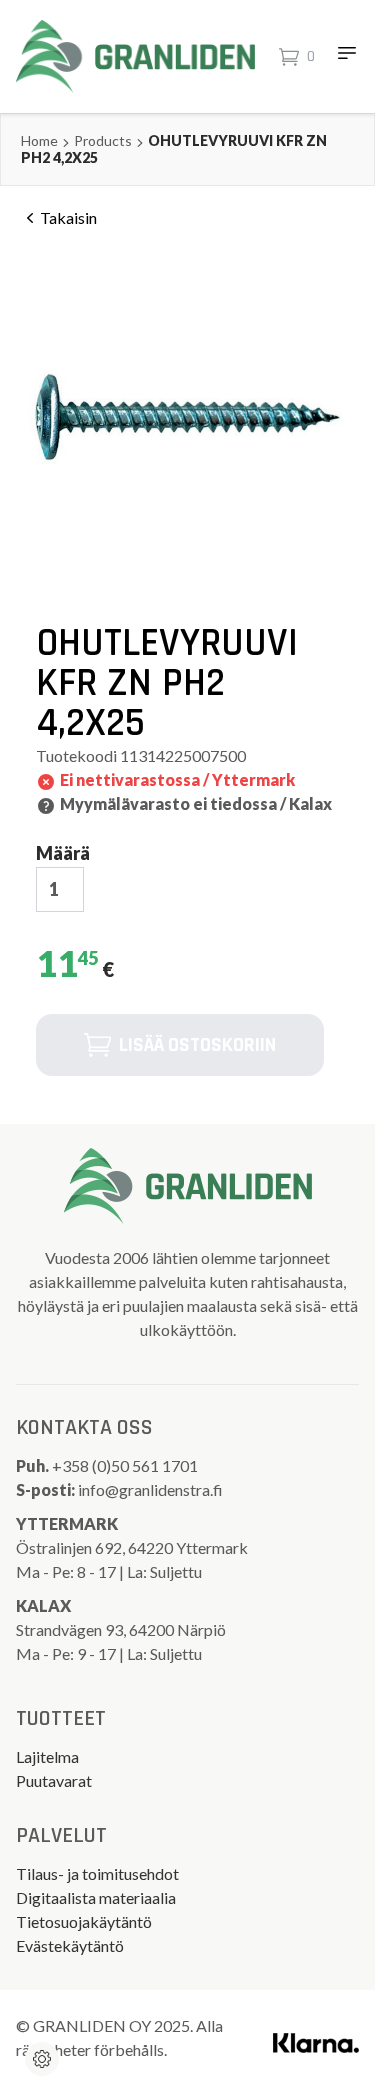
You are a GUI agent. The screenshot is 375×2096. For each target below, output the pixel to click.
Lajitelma (47, 1756)
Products (103, 140)
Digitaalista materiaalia (96, 1897)
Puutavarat (54, 1780)
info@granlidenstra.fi (150, 1489)
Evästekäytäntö (70, 1945)
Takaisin (68, 217)
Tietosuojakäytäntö (84, 1921)
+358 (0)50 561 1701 (126, 1465)
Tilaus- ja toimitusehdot (97, 1873)
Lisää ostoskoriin (197, 1045)
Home (39, 140)
